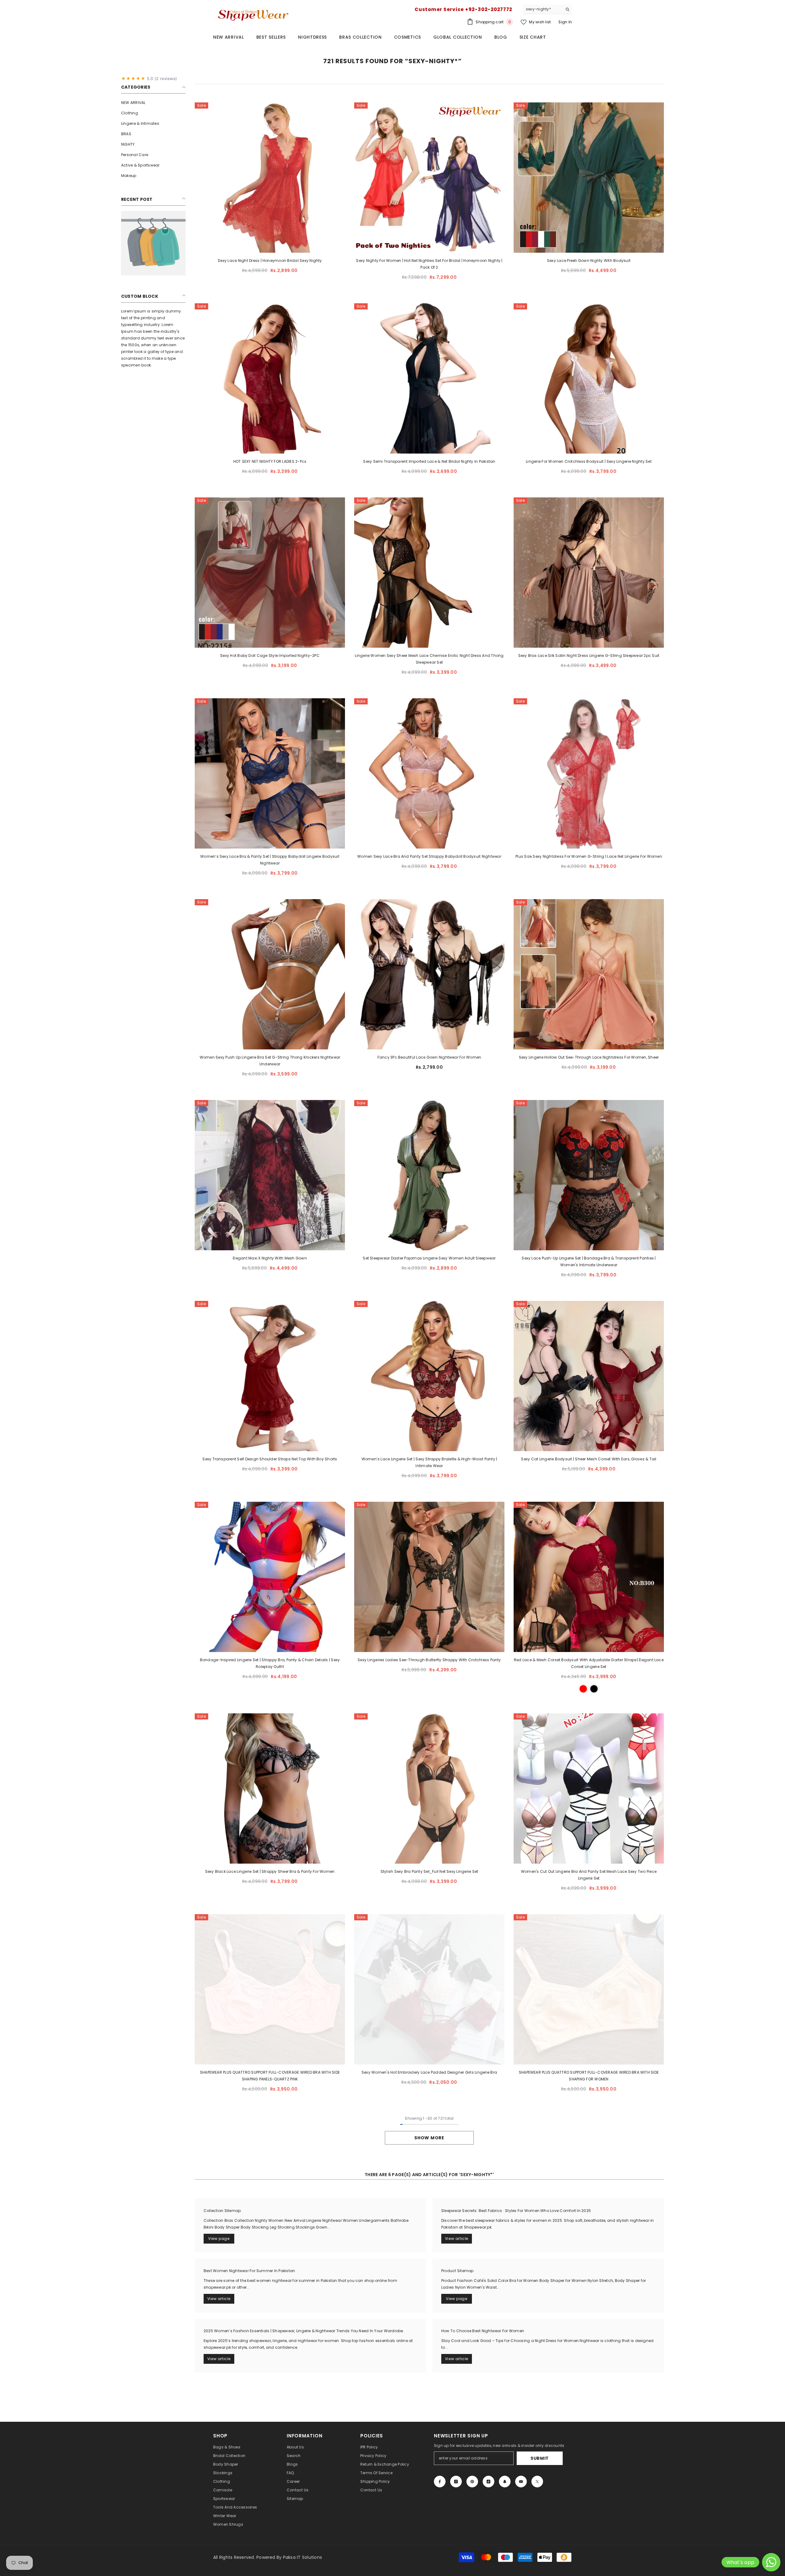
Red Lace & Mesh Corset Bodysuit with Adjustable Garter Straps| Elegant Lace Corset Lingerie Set (589, 1663)
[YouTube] (521, 2482)
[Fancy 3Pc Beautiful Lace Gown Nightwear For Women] (429, 974)
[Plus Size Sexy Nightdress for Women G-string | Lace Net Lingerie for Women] (589, 773)
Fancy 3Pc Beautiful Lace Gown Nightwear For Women (429, 1057)
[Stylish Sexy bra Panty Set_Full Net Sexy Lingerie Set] (429, 1788)
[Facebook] (440, 2482)
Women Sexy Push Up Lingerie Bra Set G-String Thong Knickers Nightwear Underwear (270, 1061)
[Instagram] (456, 2482)
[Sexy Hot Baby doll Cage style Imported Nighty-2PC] (270, 573)
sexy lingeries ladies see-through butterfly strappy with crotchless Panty (429, 1660)
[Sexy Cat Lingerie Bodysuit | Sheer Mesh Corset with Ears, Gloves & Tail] (589, 1376)
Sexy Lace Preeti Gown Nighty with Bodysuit (589, 261)
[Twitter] (537, 2482)
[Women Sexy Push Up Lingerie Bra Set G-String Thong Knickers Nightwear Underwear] (270, 974)
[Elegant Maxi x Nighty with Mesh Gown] (270, 1175)
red (583, 1689)
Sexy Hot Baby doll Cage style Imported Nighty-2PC (270, 655)
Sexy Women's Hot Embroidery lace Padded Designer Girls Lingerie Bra (429, 2072)
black (594, 1689)
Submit (540, 2458)
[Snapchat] (505, 2482)
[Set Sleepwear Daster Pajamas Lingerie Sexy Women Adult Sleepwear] (429, 1175)
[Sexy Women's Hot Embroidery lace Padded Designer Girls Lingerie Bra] (429, 1989)
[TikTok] (488, 2482)
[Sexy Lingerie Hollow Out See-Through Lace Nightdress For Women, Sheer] (589, 974)
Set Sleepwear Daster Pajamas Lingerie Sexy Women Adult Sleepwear (429, 1258)
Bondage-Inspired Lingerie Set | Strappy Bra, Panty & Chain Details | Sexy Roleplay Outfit (270, 1663)
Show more (429, 2138)
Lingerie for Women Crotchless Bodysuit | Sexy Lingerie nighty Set (589, 461)
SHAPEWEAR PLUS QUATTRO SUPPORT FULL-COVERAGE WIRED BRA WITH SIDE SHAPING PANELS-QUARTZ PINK (270, 2076)
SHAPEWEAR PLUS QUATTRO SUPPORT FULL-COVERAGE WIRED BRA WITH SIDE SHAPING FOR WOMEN (589, 2076)
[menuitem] (153, 103)
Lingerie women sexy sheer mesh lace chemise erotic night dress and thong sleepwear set (429, 659)
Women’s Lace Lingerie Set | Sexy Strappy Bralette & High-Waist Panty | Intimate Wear (429, 1462)
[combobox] (543, 9)
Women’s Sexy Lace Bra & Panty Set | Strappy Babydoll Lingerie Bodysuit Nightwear (270, 860)
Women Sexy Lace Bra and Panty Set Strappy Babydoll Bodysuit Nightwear (429, 856)
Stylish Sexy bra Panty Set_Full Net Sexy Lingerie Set (429, 1871)
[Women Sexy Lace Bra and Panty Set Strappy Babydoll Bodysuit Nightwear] (429, 773)
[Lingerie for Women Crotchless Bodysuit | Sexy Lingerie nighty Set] (589, 378)
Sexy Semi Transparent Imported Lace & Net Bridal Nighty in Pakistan (429, 461)
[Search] (547, 9)
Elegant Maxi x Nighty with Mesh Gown (270, 1258)
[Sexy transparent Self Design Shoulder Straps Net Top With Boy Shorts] (270, 1376)
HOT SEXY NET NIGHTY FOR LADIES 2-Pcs (270, 461)
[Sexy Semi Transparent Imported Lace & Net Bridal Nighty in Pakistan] (429, 378)
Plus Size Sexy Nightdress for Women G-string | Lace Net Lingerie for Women (589, 856)
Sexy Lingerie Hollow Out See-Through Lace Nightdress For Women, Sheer (589, 1057)
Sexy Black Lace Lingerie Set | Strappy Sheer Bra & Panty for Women (270, 1871)
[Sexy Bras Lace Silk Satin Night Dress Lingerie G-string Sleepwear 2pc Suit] (589, 573)
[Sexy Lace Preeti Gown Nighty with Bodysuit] (589, 178)
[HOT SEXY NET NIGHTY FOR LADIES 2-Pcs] (270, 378)
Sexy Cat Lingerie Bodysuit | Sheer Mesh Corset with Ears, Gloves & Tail (589, 1459)
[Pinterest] (472, 2482)
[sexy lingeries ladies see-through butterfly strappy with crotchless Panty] (429, 1577)
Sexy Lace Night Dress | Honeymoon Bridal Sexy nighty (270, 261)
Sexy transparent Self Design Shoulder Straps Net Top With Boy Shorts (270, 1459)
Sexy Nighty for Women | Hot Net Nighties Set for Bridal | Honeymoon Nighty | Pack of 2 (429, 264)
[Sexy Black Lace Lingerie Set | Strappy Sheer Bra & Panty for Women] (270, 1788)
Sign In (565, 22)
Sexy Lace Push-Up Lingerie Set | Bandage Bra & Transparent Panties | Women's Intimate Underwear (589, 1261)
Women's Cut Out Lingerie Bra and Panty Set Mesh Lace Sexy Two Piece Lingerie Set (589, 1875)
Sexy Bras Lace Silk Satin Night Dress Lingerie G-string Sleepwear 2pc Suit (589, 655)
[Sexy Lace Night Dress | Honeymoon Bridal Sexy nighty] (270, 178)
